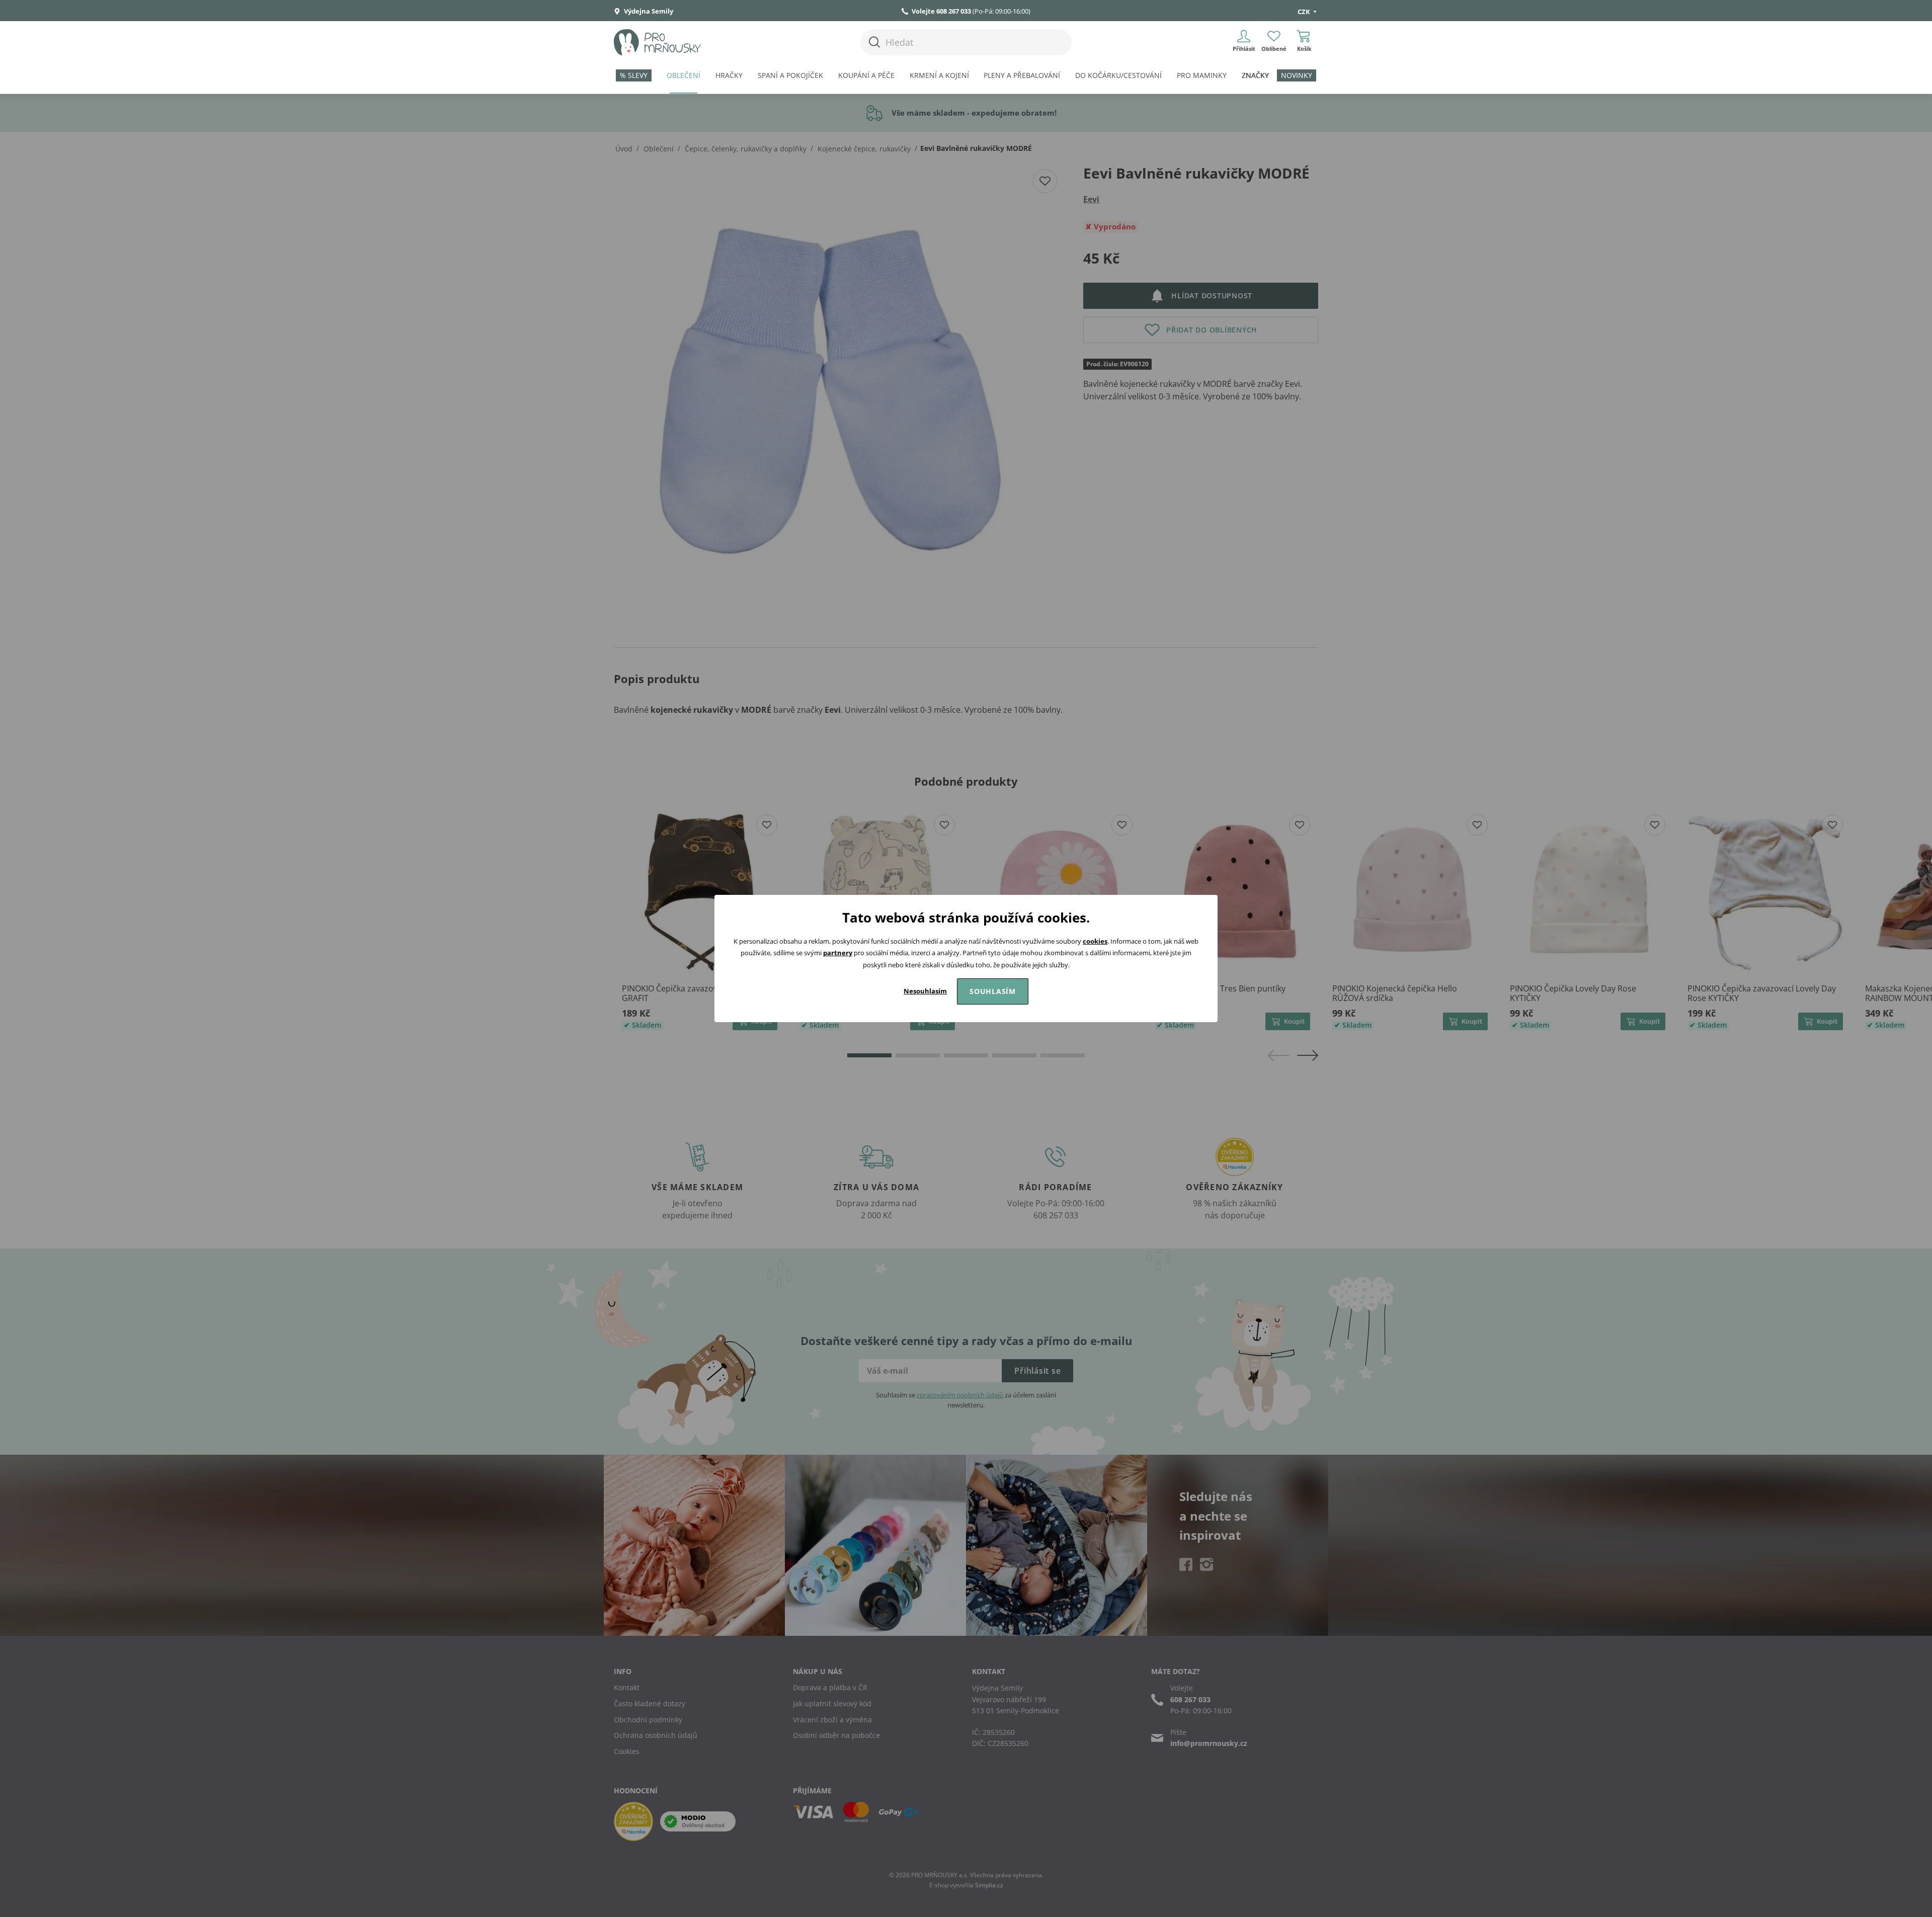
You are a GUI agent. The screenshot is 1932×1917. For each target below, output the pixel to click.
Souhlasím (993, 991)
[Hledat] (874, 42)
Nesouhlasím (925, 991)
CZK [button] (1305, 12)
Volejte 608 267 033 (941, 11)
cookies (1095, 941)
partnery (838, 953)
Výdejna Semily (648, 11)
